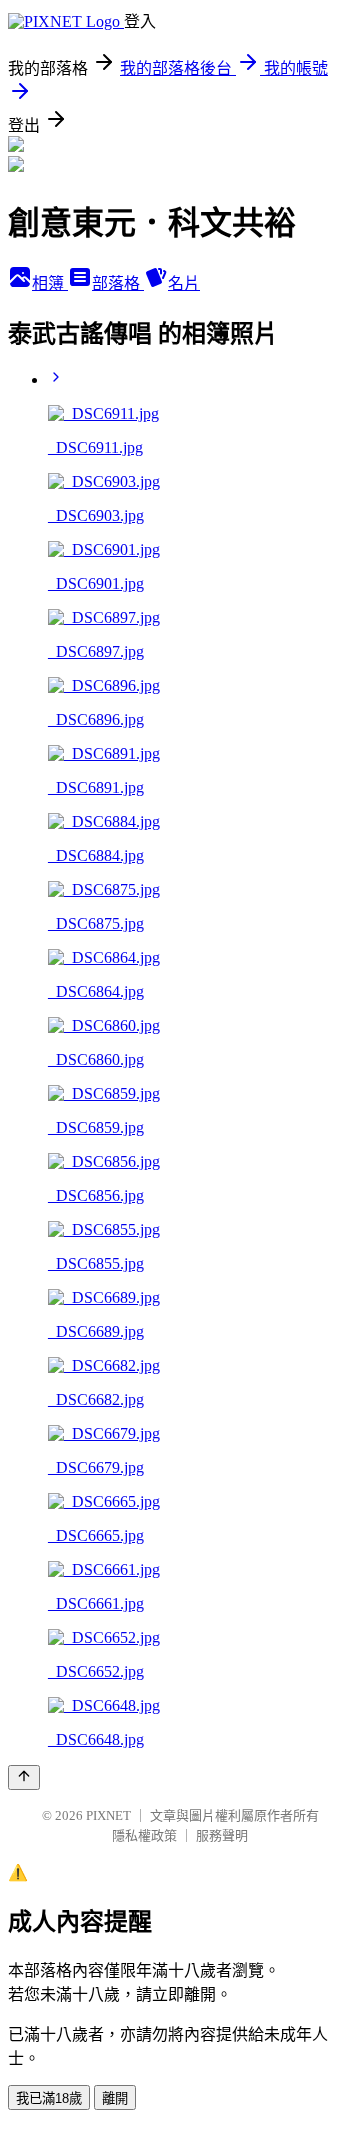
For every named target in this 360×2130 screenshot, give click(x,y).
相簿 (50, 283)
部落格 (118, 283)
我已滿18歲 (49, 2098)
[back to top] (24, 1777)
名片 (184, 283)
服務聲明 (222, 1835)
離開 (115, 2098)
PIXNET (108, 1815)
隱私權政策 (144, 1835)
